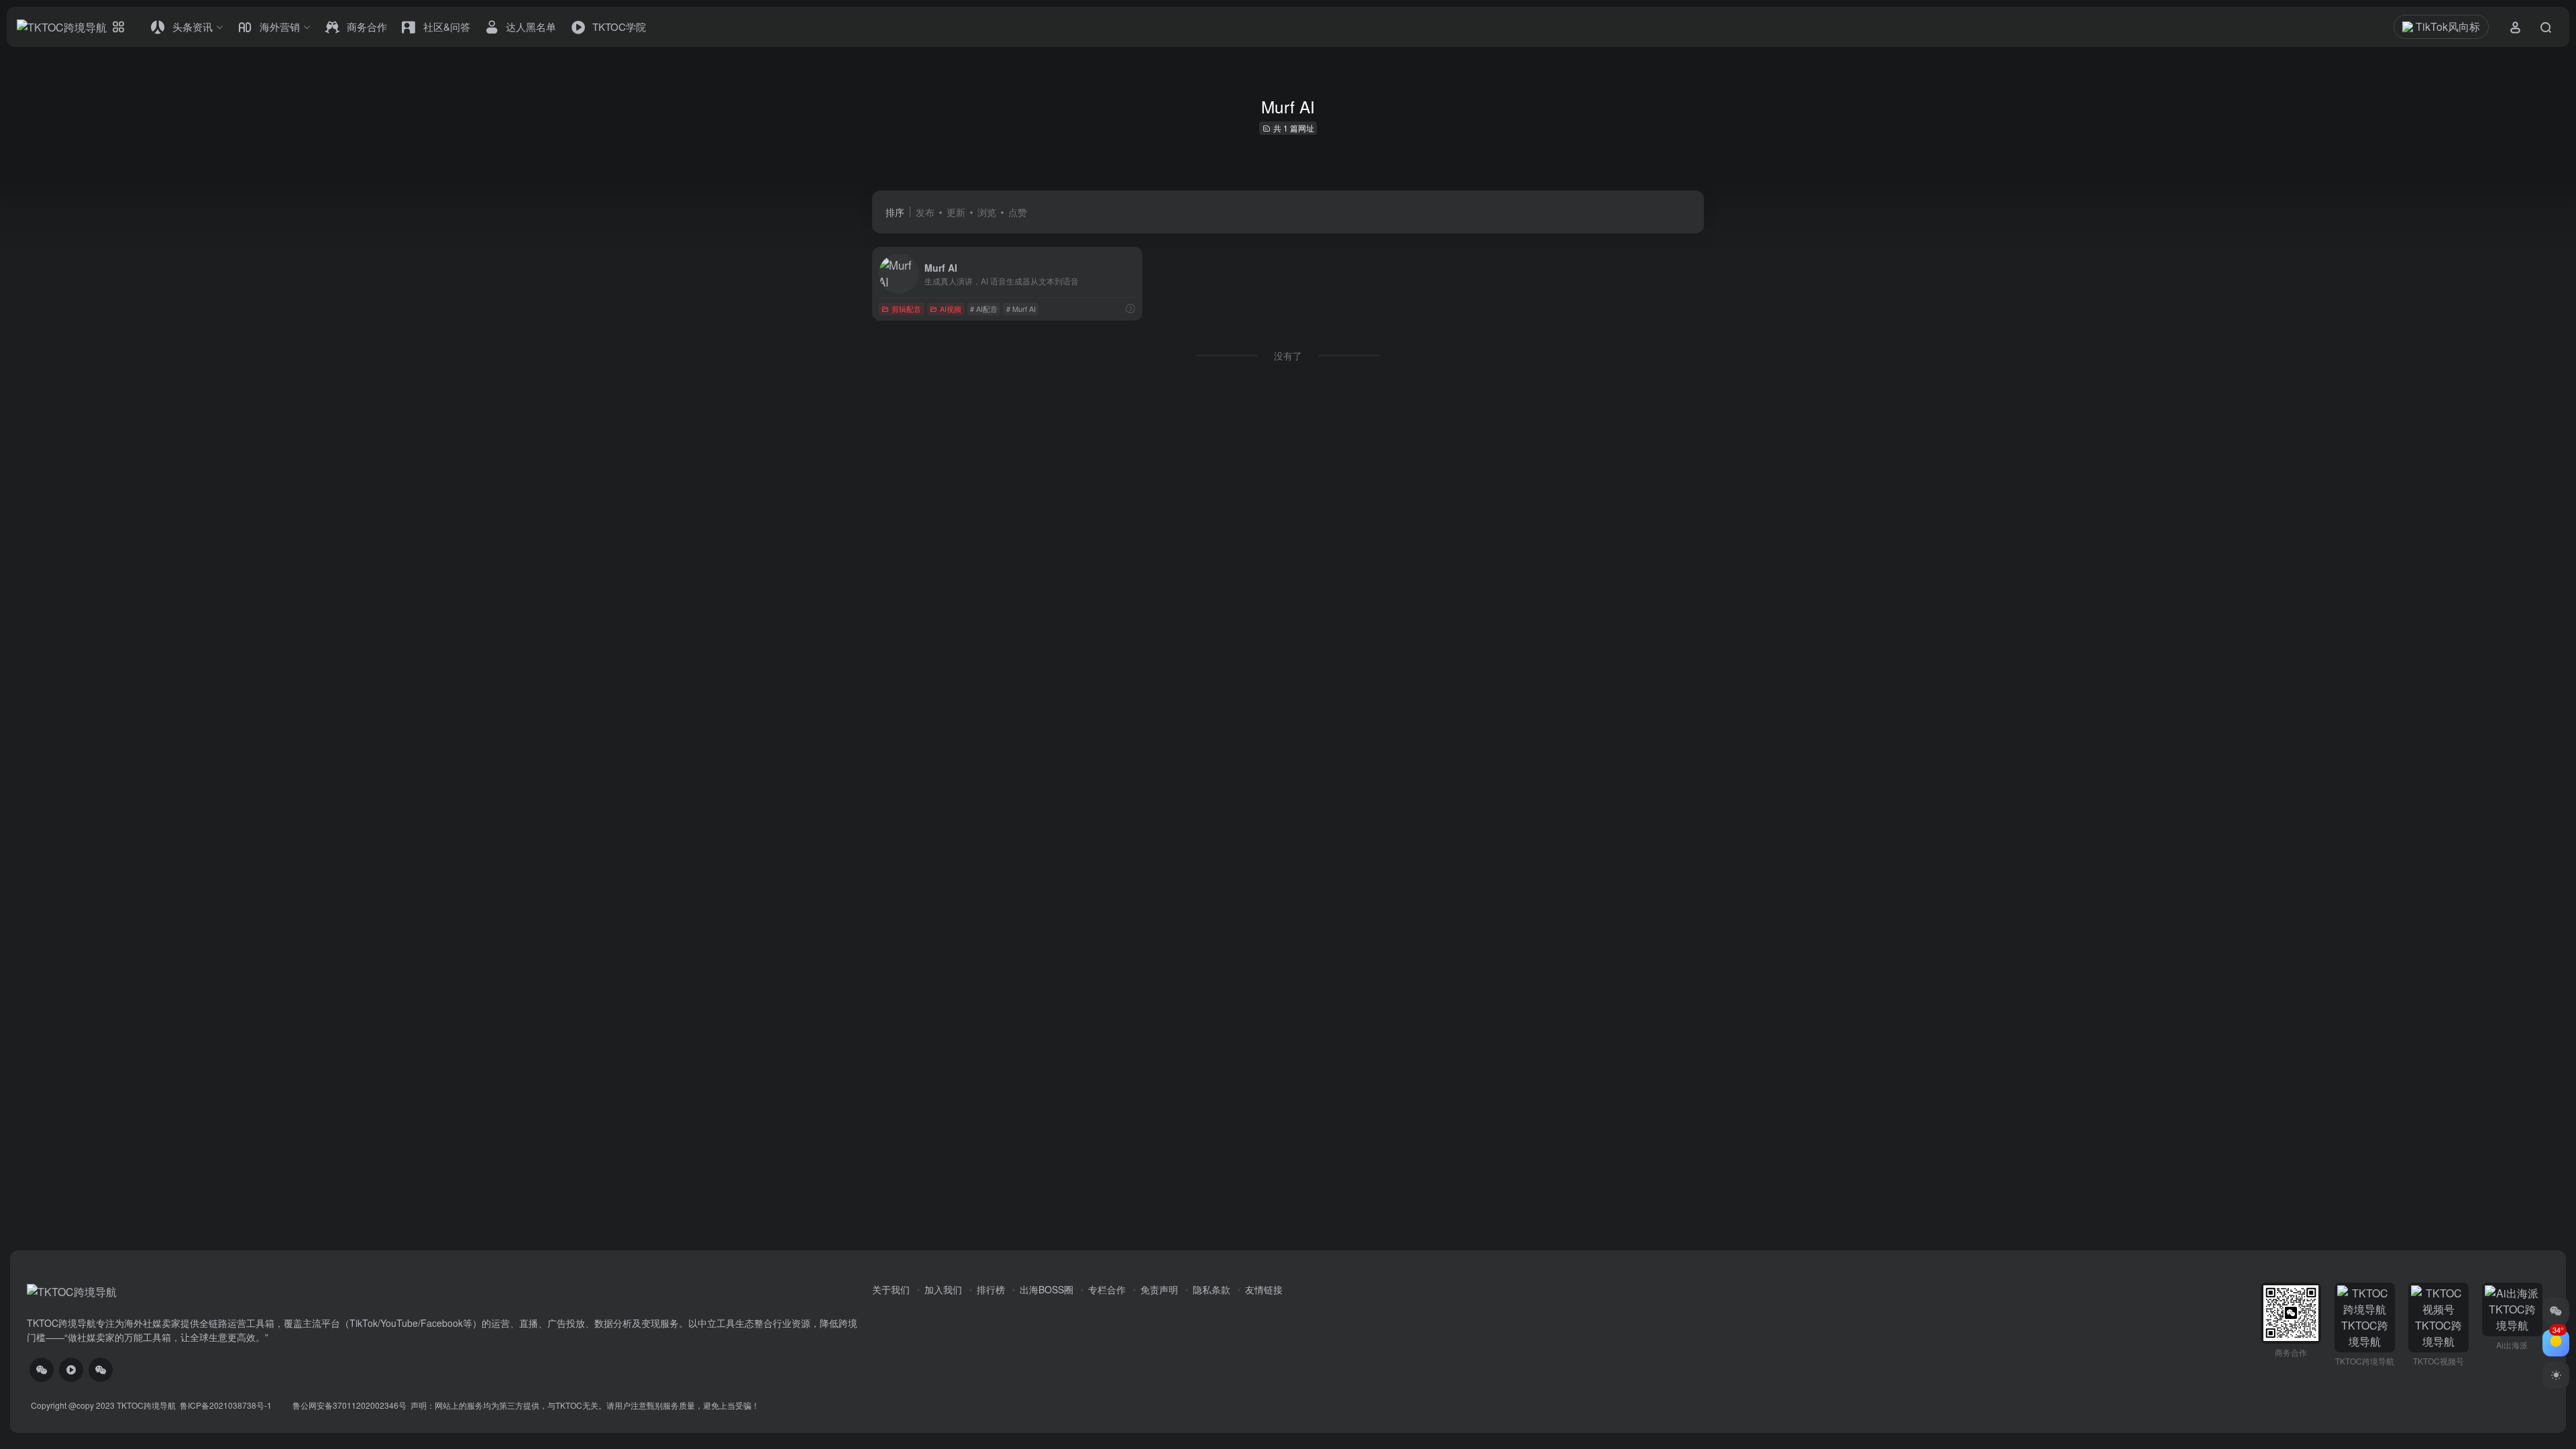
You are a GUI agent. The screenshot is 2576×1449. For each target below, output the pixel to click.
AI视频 (951, 309)
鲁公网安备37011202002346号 (350, 1405)
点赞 (1018, 212)
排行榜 (991, 1289)
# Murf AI (1021, 309)
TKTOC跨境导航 (146, 1405)
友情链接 (1264, 1289)
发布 (925, 212)
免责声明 (1159, 1289)
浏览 (987, 212)
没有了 (1288, 356)
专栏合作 (1107, 1289)
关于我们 (891, 1289)
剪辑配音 (906, 309)
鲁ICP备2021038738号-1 (227, 1405)
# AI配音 (984, 309)
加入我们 (943, 1289)
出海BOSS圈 (1046, 1289)
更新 (956, 212)
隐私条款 (1212, 1289)
